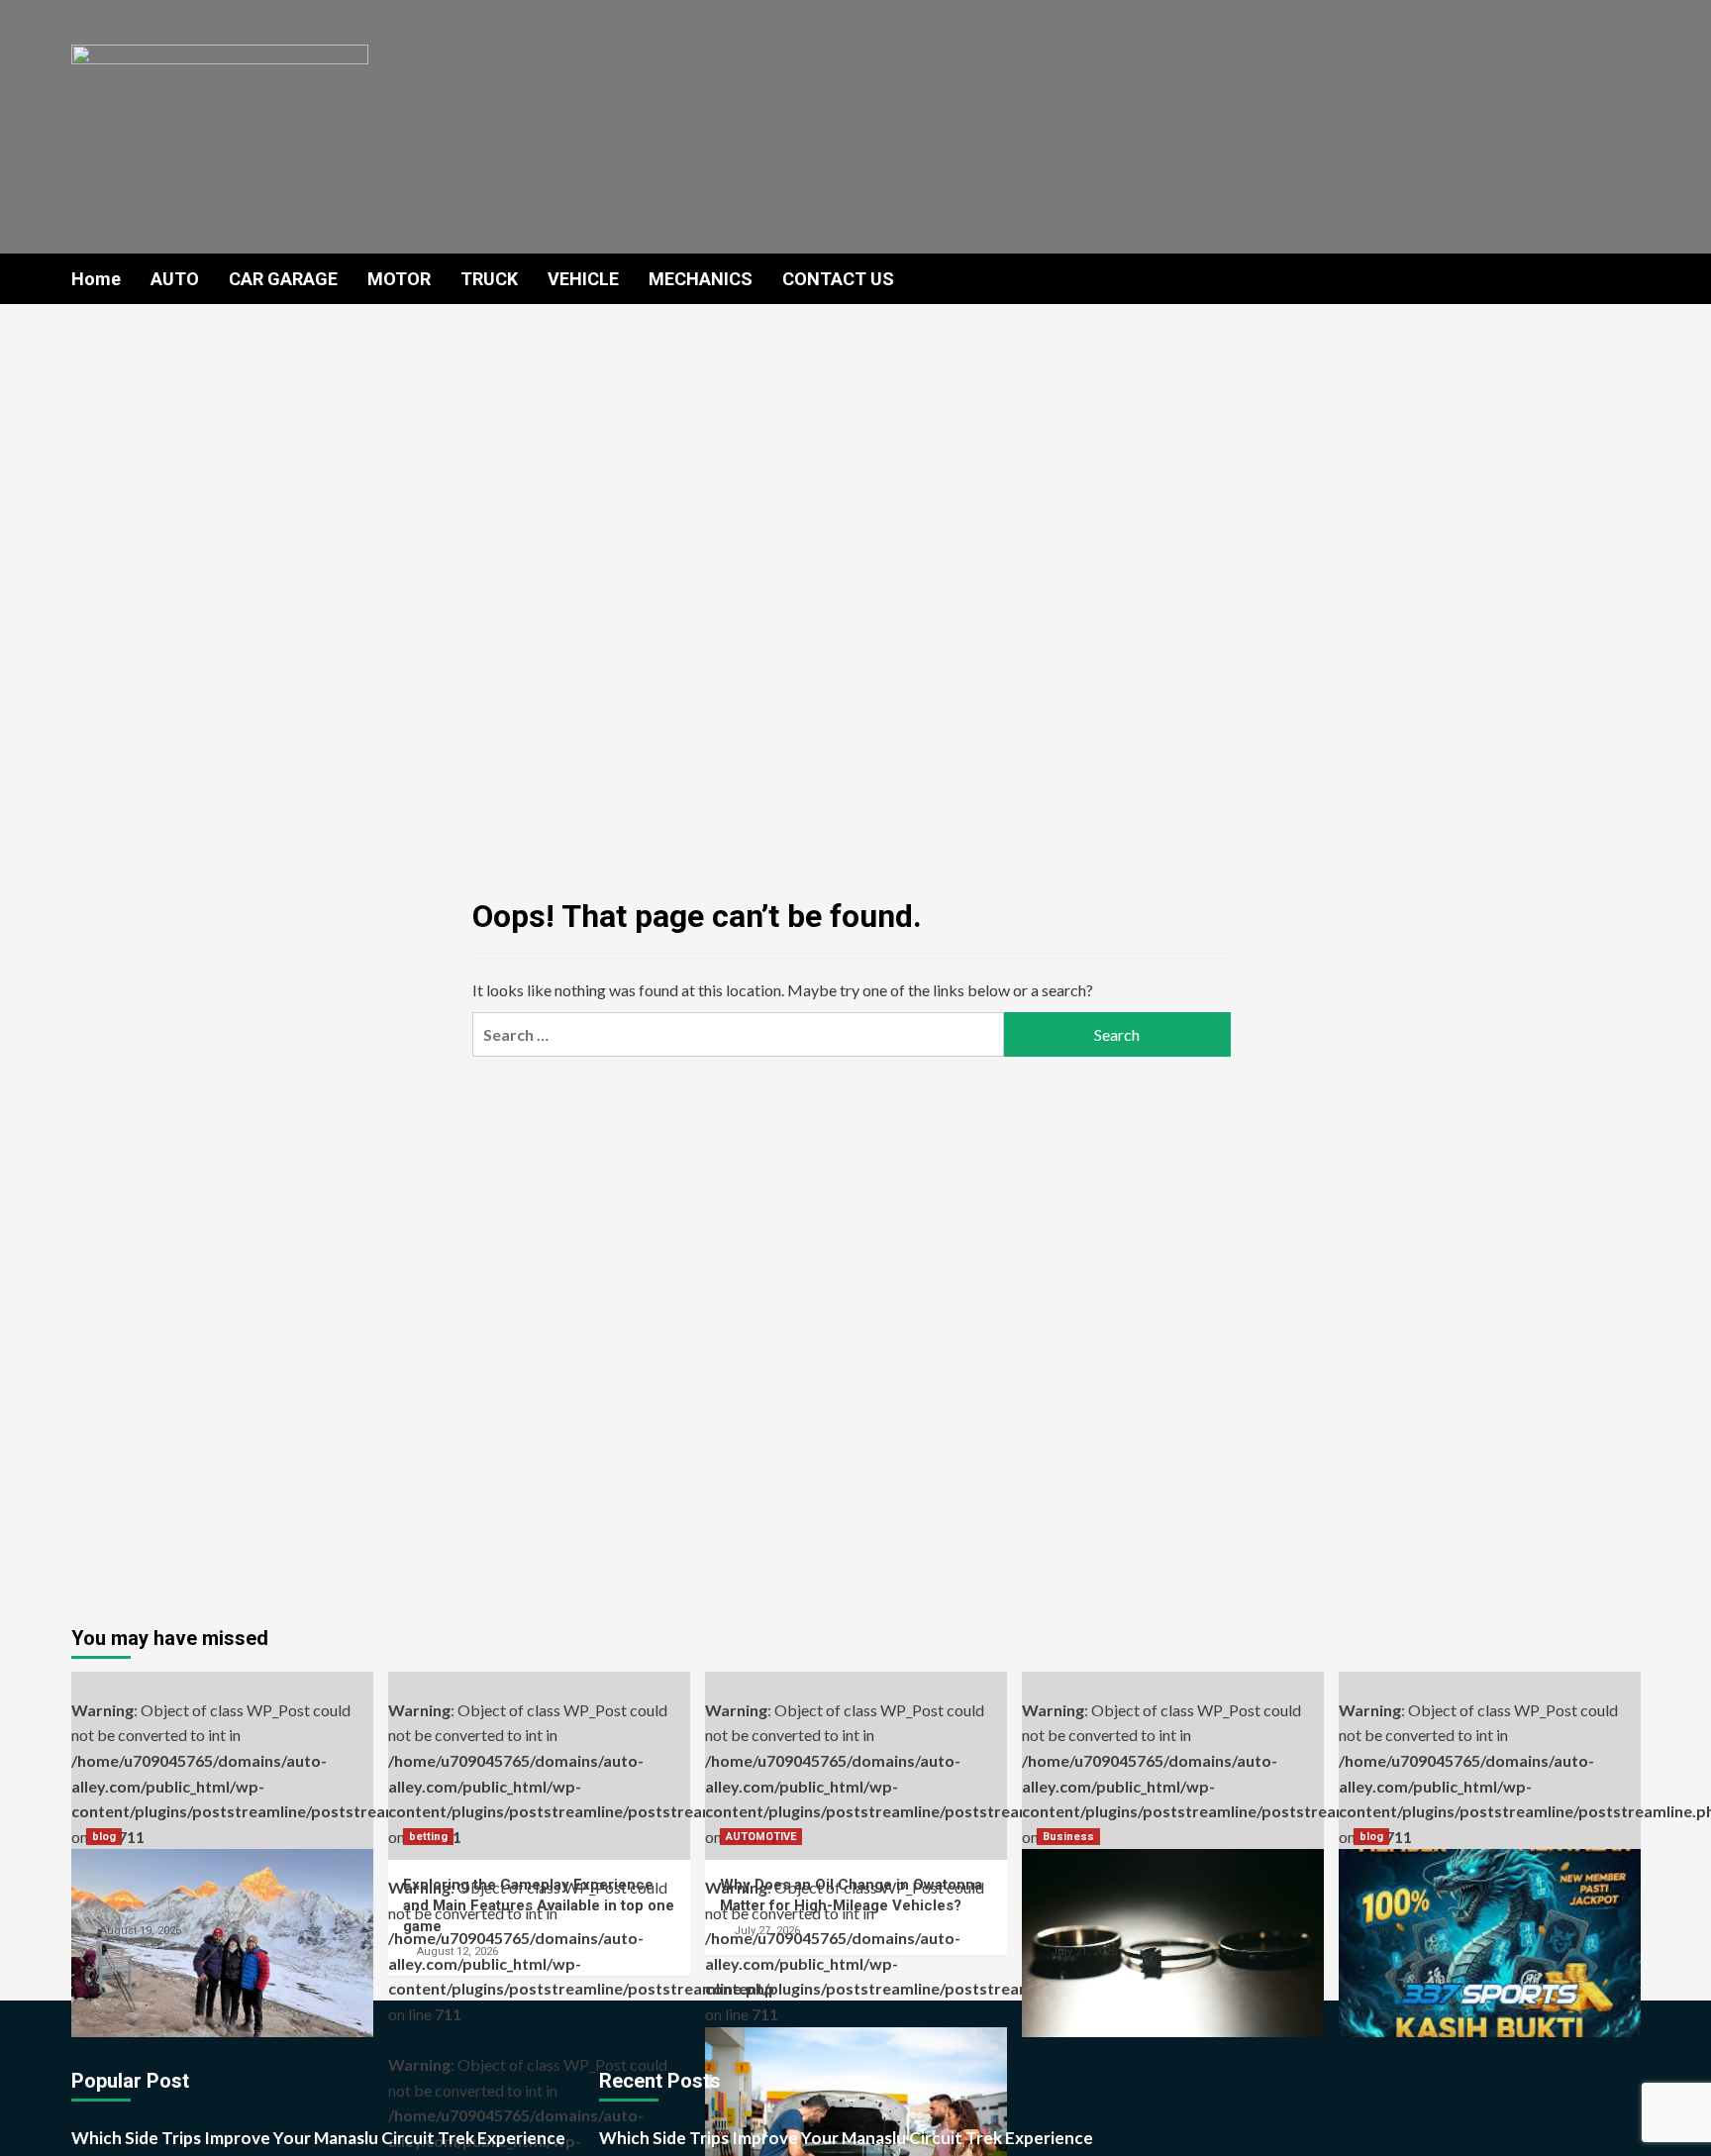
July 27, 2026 (767, 1931)
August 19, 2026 (141, 1931)
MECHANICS (701, 279)
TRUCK (489, 279)
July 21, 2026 (1084, 1951)
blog (104, 1837)
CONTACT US (838, 279)
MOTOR (399, 279)
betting (428, 1837)
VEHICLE (583, 279)
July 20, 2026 (1401, 1931)
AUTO (175, 279)
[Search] (1628, 278)
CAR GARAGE (283, 279)
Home (96, 279)
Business (1068, 1837)
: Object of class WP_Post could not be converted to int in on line (222, 1773)
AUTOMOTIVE (761, 1837)
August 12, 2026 (457, 1951)
